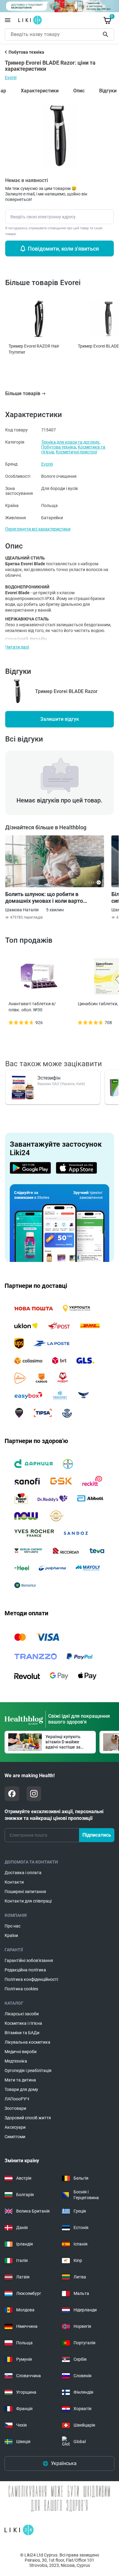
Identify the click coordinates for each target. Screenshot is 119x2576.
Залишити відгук (60, 719)
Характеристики (40, 91)
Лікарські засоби (22, 2014)
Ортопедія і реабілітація (28, 2070)
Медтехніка (16, 2061)
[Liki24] (19, 2530)
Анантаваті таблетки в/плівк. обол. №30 (32, 1007)
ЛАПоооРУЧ (17, 2099)
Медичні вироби (21, 2052)
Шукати (107, 34)
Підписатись (97, 1835)
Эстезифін (49, 1078)
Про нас (13, 1926)
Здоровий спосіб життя (28, 2118)
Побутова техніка (59, 447)
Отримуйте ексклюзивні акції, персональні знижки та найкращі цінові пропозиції (54, 1815)
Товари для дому (21, 2089)
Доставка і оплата (23, 1873)
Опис (79, 91)
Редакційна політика (25, 1970)
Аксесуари (15, 2127)
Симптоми (15, 2137)
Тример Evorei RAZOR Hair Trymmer (34, 349)
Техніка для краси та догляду (70, 442)
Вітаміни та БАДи (22, 2033)
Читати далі (17, 647)
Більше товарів (23, 393)
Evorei (11, 77)
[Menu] (8, 20)
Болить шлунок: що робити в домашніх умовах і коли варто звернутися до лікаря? (44, 898)
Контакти (14, 1882)
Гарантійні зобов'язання (29, 1960)
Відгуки (108, 91)
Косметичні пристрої (76, 452)
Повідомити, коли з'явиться (63, 249)
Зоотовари (15, 2108)
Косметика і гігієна (23, 2023)
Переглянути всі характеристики (38, 529)
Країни (11, 1935)
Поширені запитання (25, 1892)
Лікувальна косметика (27, 2042)
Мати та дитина (20, 2080)
